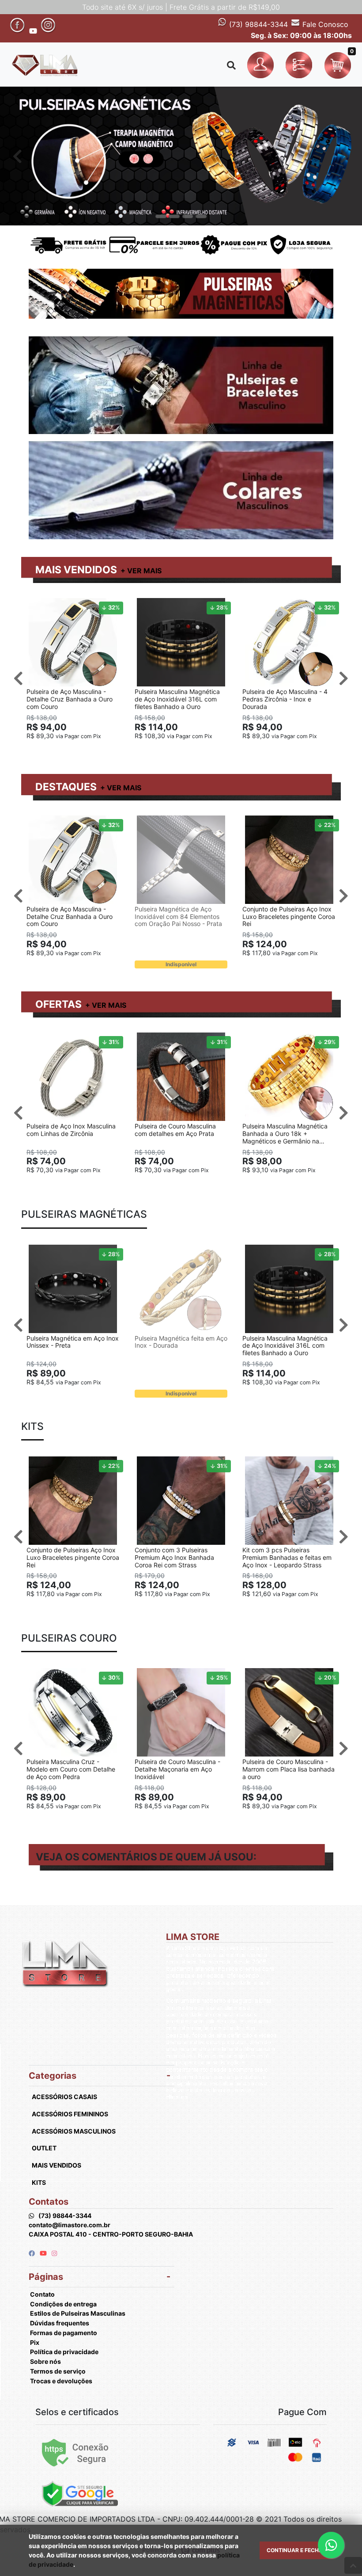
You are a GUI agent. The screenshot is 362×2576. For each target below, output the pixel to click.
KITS (39, 2182)
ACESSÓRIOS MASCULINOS (74, 2131)
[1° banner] (161, 217)
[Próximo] (345, 156)
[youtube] (44, 2253)
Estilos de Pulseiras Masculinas (78, 2313)
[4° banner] (201, 217)
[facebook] (32, 2253)
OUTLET (44, 2148)
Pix (35, 2342)
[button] (262, 65)
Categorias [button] (53, 2076)
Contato (42, 2294)
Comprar (77, 750)
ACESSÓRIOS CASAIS (64, 2097)
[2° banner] (174, 217)
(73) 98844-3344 (257, 24)
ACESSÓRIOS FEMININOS (70, 2114)
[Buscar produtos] (231, 65)
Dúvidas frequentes (60, 2323)
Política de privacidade (64, 2352)
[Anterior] (17, 156)
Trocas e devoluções (61, 2381)
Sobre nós (45, 2361)
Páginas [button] (46, 2277)
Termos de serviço (58, 2371)
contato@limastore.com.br (70, 2225)
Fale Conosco (324, 24)
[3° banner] (188, 217)
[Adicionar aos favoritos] (38, 606)
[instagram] (54, 2253)
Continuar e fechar (296, 2550)
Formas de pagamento (64, 2333)
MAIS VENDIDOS (76, 570)
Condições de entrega (63, 2304)
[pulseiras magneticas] (181, 156)
